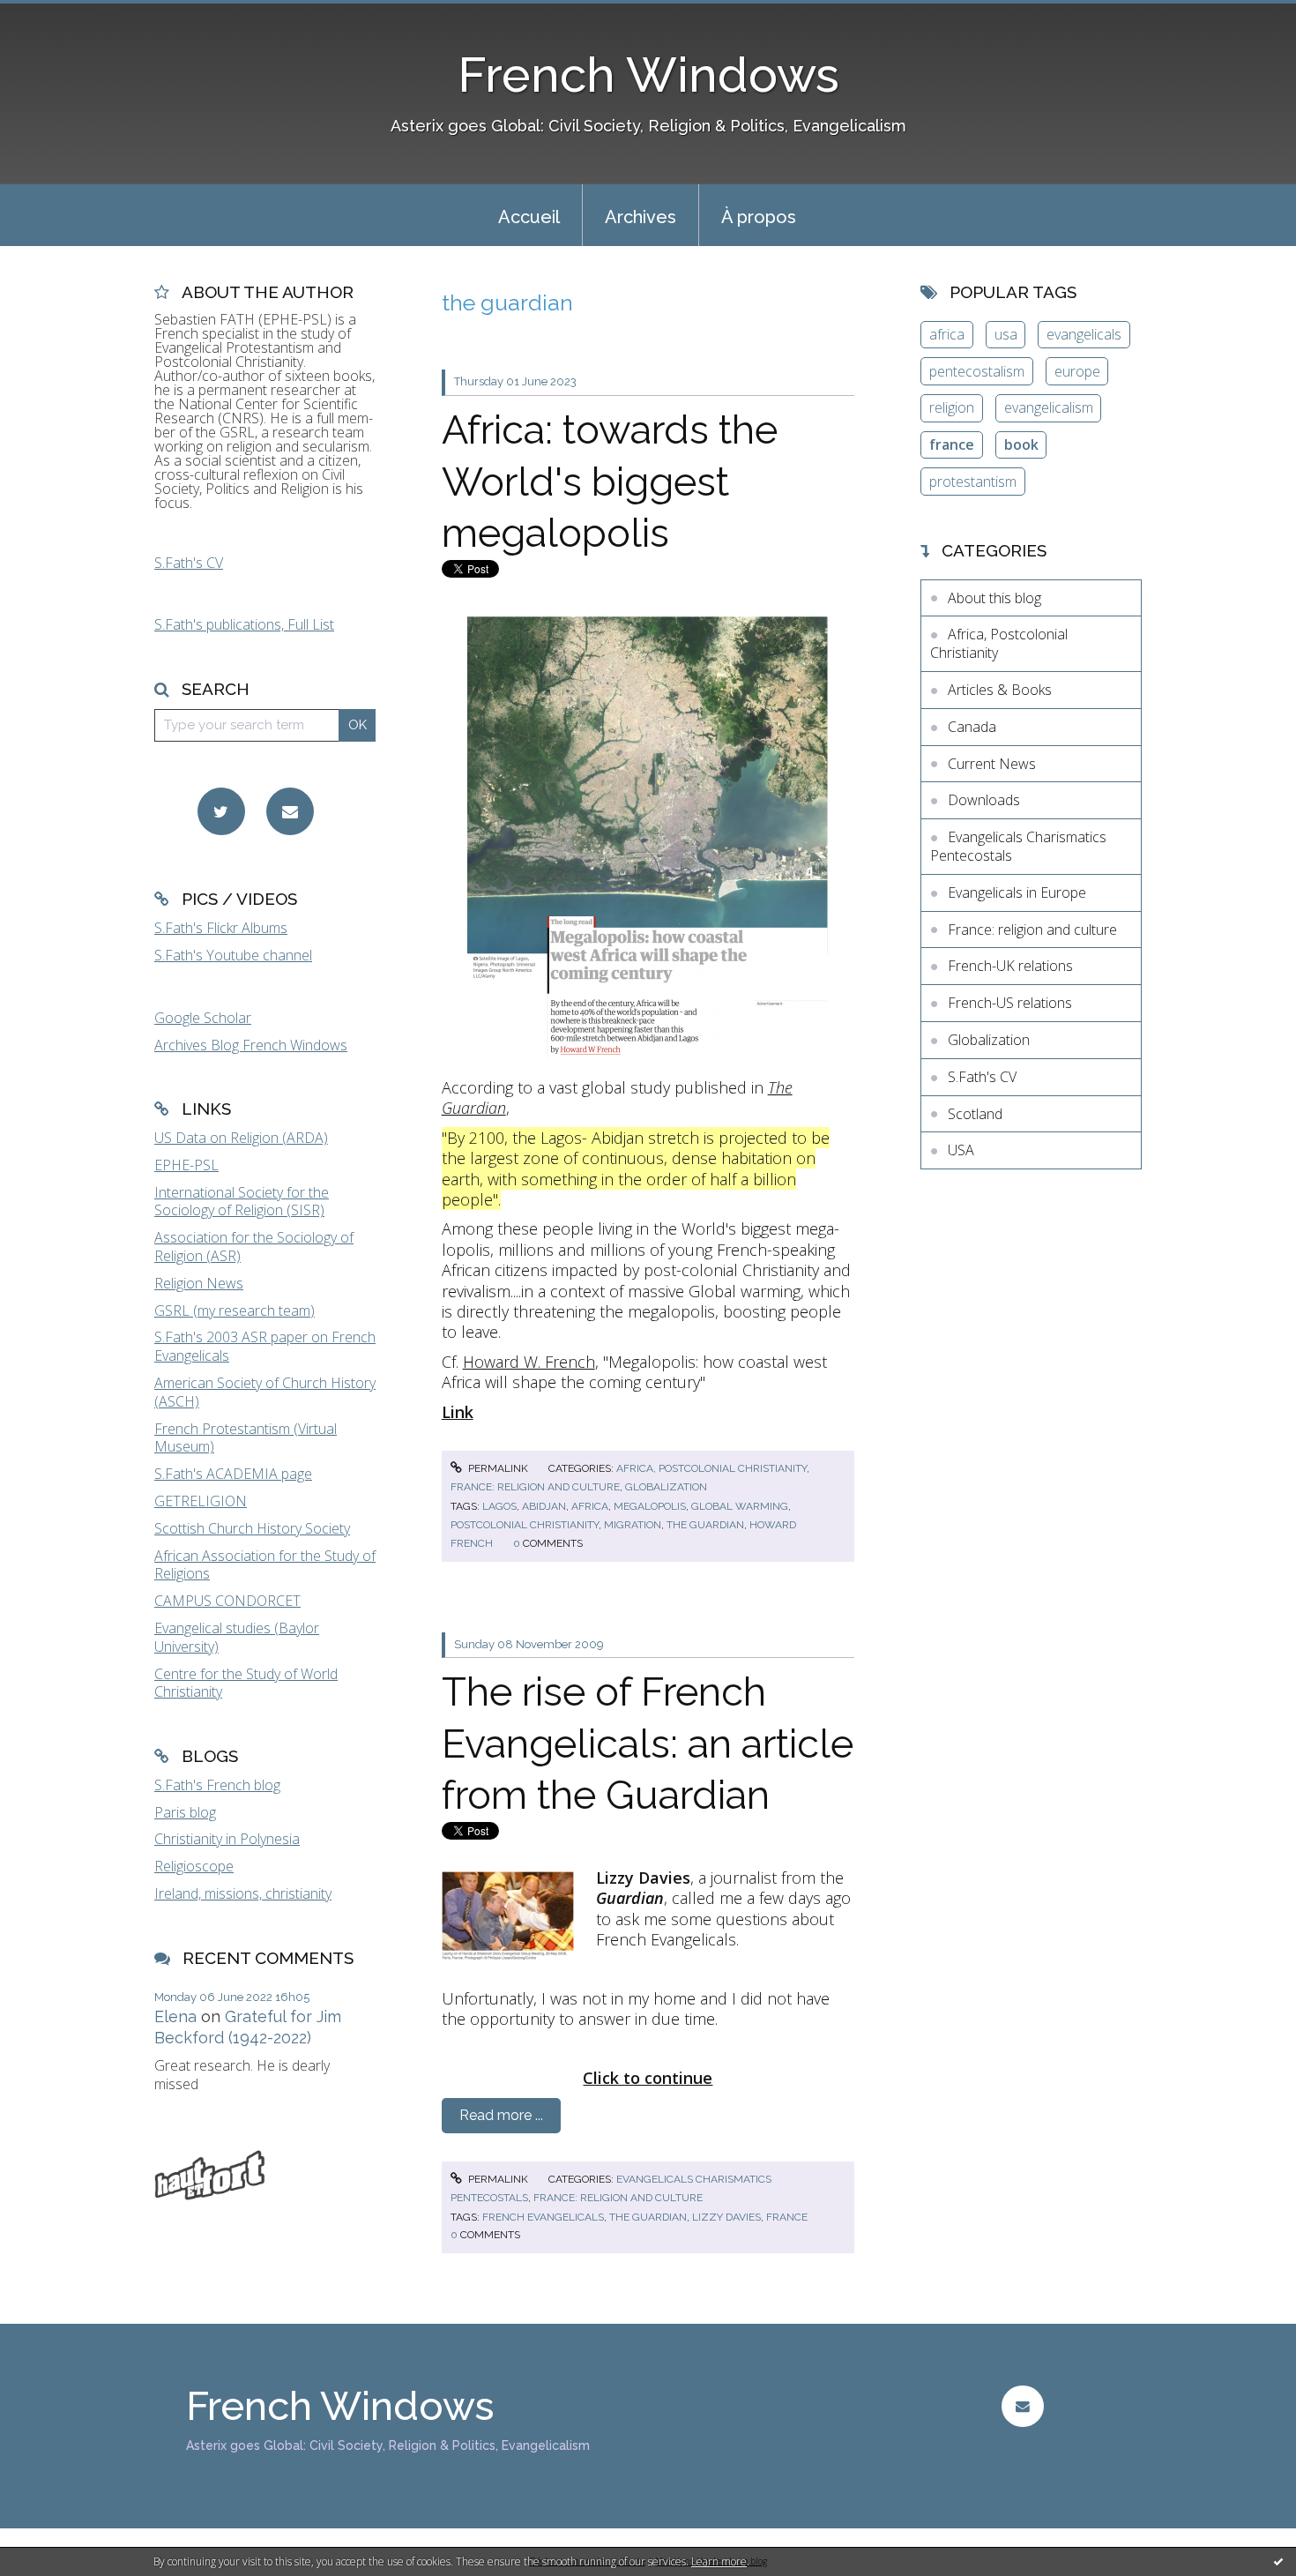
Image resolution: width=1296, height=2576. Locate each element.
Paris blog (185, 1812)
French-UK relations (1010, 966)
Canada (972, 727)
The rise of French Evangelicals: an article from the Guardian (648, 1743)
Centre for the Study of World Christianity (246, 1683)
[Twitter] (221, 811)
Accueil (529, 217)
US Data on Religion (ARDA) (241, 1138)
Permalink (497, 1468)
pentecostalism (977, 371)
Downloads (984, 800)
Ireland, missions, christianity (243, 1893)
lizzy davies (726, 2217)
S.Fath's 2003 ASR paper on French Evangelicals (265, 1346)
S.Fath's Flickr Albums (221, 928)
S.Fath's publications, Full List (244, 624)
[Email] (290, 811)
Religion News (199, 1283)
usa (1006, 334)
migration (633, 1525)
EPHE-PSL (186, 1165)
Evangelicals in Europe (1017, 892)
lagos (499, 1506)
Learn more (719, 2561)
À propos (759, 217)
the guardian (705, 1525)
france (787, 2217)
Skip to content (56, 16)
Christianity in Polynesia (227, 1839)
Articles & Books (1000, 690)
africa (590, 1506)
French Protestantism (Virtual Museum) (246, 1438)
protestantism (973, 482)
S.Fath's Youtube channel (233, 955)
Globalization (666, 1487)
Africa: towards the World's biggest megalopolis (610, 482)
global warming (740, 1506)
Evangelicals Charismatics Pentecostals (1018, 846)
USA (961, 1150)
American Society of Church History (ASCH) (265, 1392)
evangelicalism (1049, 407)
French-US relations (1010, 1003)
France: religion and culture (535, 1487)
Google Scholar (203, 1018)
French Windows (648, 75)
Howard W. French (529, 1362)
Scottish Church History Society (252, 1528)
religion (952, 407)
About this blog (994, 598)
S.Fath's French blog (217, 1785)
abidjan (544, 1506)
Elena (175, 2016)
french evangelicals (543, 2217)
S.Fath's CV (189, 563)
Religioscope (194, 1866)
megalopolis (650, 1506)
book (1021, 444)
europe (1077, 371)
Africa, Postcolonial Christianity (711, 1468)
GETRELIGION (201, 1501)
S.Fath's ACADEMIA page (233, 1474)
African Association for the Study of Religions (265, 1565)
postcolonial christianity (525, 1525)
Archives (641, 217)
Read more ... (501, 2115)
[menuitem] (529, 215)
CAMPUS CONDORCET (227, 1601)
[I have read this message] (1278, 2561)
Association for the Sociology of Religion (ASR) (254, 1247)
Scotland (975, 1114)
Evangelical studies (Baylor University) (237, 1637)
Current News (992, 764)
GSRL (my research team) (235, 1310)
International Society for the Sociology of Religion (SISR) (242, 1202)
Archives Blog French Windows (251, 1045)
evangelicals (1084, 334)
